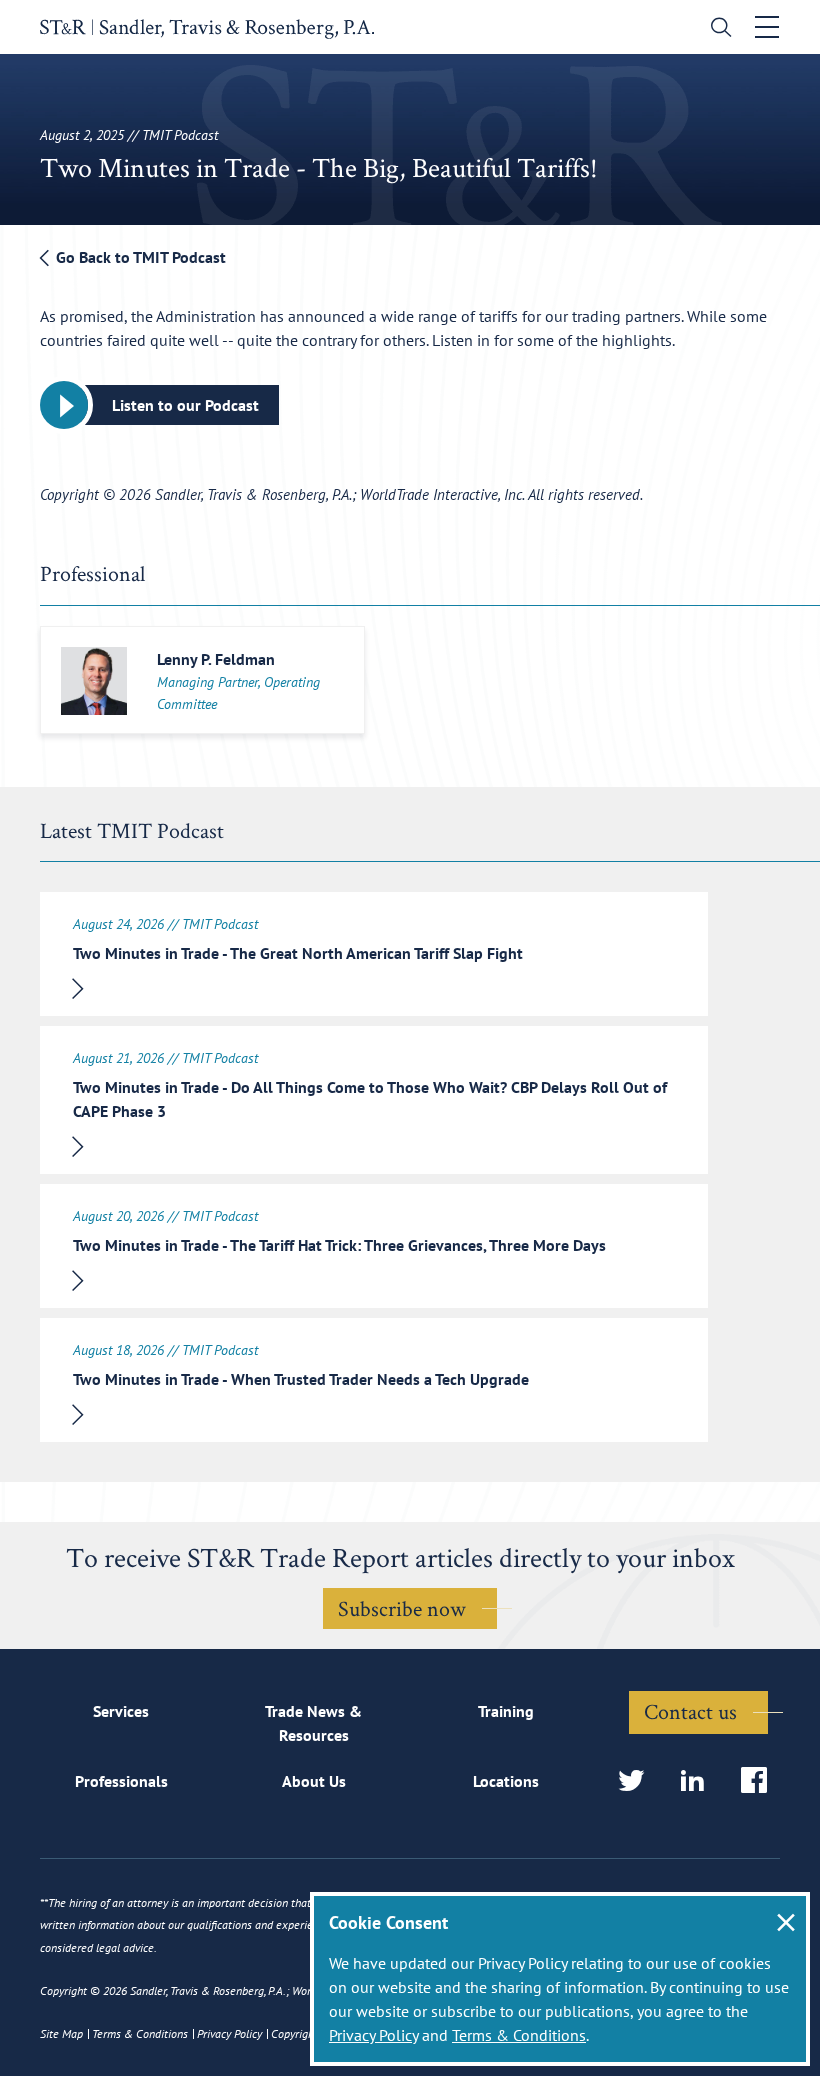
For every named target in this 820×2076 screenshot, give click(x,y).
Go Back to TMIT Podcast (139, 257)
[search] (716, 29)
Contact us (690, 1711)
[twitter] (637, 1781)
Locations (506, 1781)
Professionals (121, 1781)
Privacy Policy (373, 2035)
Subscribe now (402, 1608)
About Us (314, 1781)
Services (121, 1711)
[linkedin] (698, 1781)
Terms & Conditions (519, 2035)
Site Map (61, 2033)
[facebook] (760, 1781)
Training (506, 1711)
